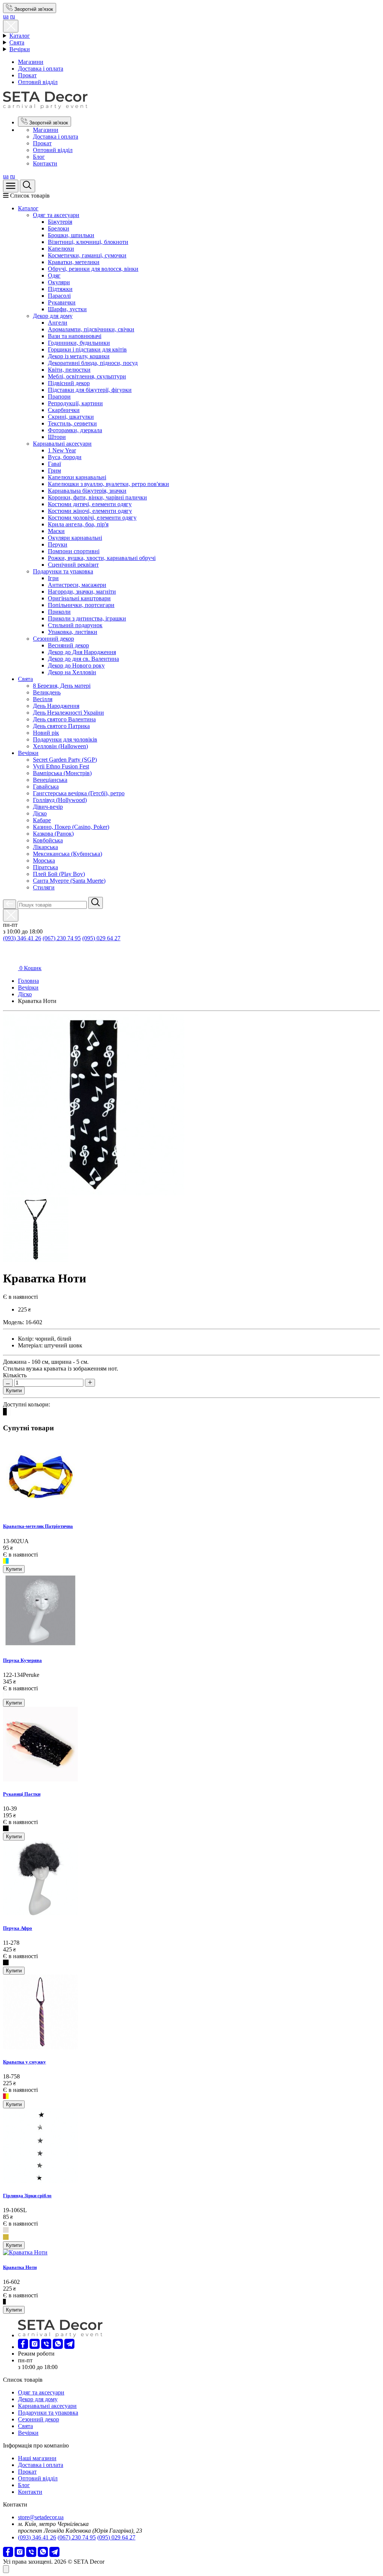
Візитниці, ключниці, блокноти (88, 242)
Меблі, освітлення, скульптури (87, 376)
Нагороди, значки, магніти (82, 592)
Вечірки (20, 49)
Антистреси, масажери (77, 585)
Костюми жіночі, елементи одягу (90, 511)
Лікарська (45, 847)
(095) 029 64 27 (101, 938)
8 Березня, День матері (62, 686)
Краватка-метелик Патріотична (38, 1526)
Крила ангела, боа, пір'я (78, 524)
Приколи (59, 612)
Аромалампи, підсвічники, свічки (91, 329)
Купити (14, 1391)
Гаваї (54, 464)
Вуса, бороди (65, 457)
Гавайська (46, 787)
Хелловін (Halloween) (60, 746)
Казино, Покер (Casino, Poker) (71, 827)
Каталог (20, 36)
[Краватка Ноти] (94, 1193)
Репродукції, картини (75, 403)
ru (13, 16)
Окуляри (59, 282)
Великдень (47, 692)
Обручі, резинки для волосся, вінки (93, 269)
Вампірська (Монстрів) (62, 773)
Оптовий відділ (38, 82)
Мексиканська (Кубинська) (68, 854)
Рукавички (62, 302)
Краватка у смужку (24, 2062)
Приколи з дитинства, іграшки (87, 618)
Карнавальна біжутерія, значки (87, 491)
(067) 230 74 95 (62, 938)
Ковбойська (48, 840)
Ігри (53, 578)
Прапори (59, 397)
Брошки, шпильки (71, 235)
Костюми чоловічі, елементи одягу (92, 518)
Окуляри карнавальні (75, 538)
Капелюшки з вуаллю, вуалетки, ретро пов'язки (108, 484)
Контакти (45, 163)
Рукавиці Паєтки (22, 1794)
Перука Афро (18, 1928)
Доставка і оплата (41, 69)
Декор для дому (53, 316)
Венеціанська (50, 780)
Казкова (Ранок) (53, 834)
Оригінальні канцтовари (79, 598)
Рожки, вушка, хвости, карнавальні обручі (102, 558)
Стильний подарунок (75, 625)
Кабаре (42, 820)
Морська (44, 860)
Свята (17, 42)
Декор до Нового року (76, 665)
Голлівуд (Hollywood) (60, 800)
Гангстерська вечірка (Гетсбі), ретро (79, 793)
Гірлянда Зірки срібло (27, 2196)
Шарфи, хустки (67, 309)
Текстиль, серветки (72, 423)
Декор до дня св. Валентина (83, 659)
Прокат (27, 75)
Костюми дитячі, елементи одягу (90, 504)
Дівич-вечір (48, 807)
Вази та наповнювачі (75, 336)
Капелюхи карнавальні (77, 477)
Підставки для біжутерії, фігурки (90, 390)
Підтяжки (60, 289)
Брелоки (59, 228)
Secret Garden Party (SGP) (65, 760)
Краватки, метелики (74, 262)
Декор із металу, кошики (79, 356)
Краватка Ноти (20, 2267)
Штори (57, 437)
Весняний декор (68, 645)
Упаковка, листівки (73, 632)
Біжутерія (60, 222)
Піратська (45, 867)
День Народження (56, 706)
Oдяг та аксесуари (56, 215)
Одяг (54, 275)
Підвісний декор (69, 383)
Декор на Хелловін (72, 672)
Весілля (43, 699)
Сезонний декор (53, 639)
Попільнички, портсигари (81, 605)
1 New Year (62, 450)
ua (6, 16)
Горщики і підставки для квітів (87, 349)
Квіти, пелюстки (69, 370)
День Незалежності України (68, 713)
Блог (39, 157)
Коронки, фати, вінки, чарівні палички (97, 497)
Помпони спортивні (74, 551)
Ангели (58, 323)
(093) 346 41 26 (22, 938)
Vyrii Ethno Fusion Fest (61, 766)
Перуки (58, 544)
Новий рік (46, 733)
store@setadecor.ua (41, 2517)
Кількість (15, 1375)
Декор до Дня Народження (82, 652)
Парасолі (59, 296)
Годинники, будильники (79, 343)
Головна (28, 981)
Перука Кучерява (22, 1660)
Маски (56, 531)
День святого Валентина (64, 719)
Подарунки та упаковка (63, 571)
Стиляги (44, 887)
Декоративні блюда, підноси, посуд (93, 363)
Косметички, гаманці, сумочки (87, 255)
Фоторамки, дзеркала (75, 430)
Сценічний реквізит (73, 565)
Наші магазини (37, 2458)
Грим (54, 470)
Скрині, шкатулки (71, 417)
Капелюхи (61, 249)
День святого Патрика (61, 726)
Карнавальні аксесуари (62, 444)
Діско (40, 813)
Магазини (31, 62)
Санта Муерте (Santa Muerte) (69, 881)
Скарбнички (64, 410)
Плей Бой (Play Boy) (59, 874)
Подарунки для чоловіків (65, 739)
